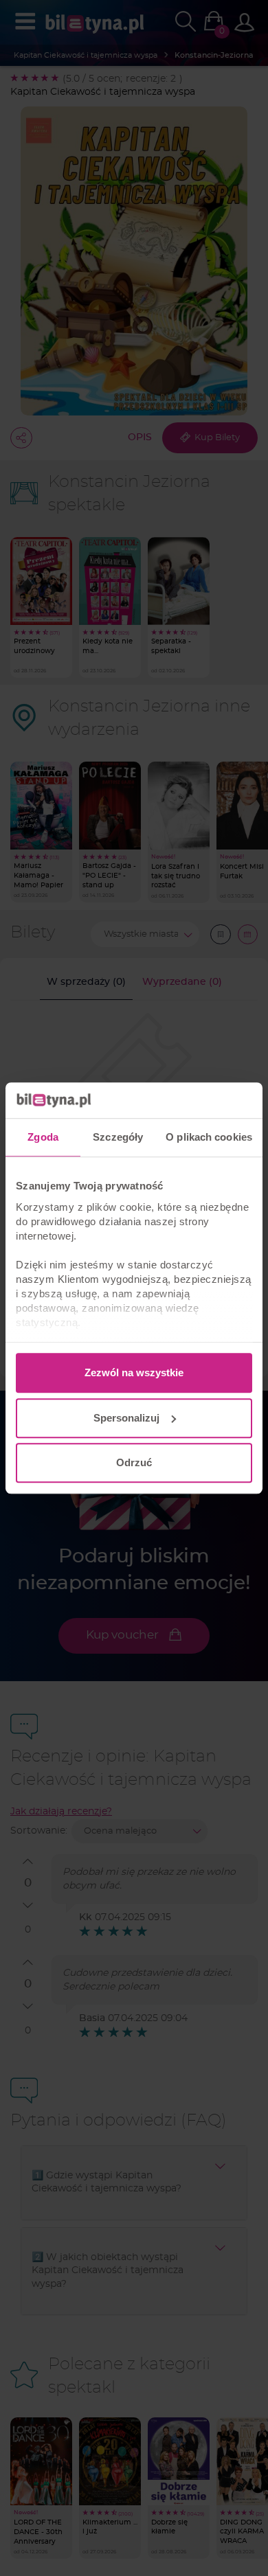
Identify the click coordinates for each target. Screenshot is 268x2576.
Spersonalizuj (126, 1418)
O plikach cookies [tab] (209, 1137)
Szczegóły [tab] (118, 1137)
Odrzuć (134, 1462)
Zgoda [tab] (43, 1137)
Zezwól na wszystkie (134, 1372)
